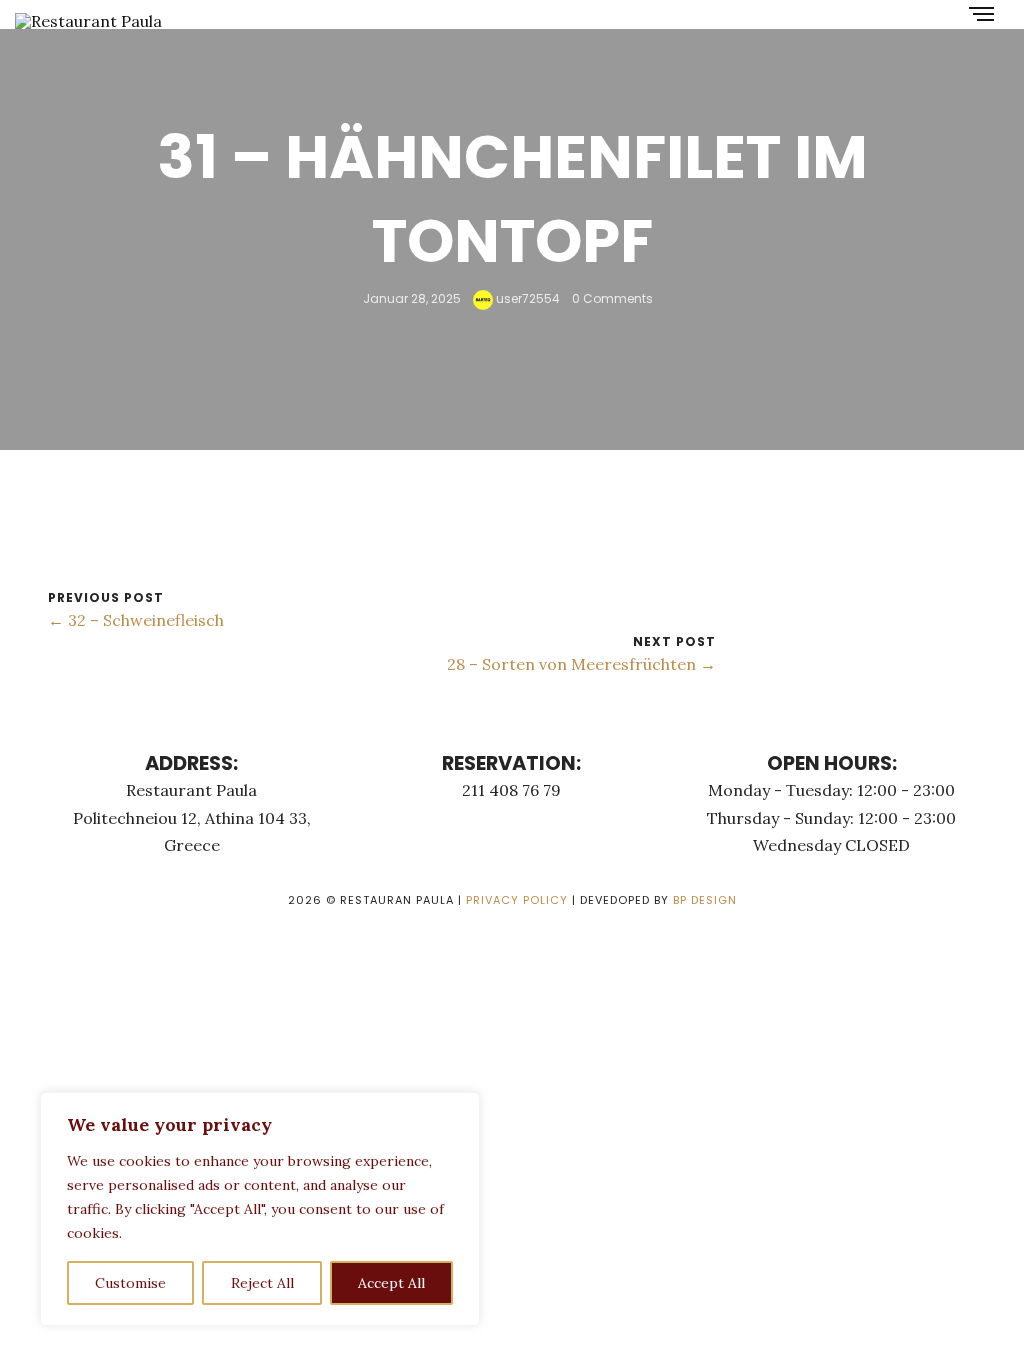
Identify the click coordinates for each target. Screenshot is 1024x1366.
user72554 (526, 298)
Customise (130, 1283)
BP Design (705, 900)
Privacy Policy (517, 900)
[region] (260, 1209)
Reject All (262, 1283)
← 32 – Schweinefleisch (136, 620)
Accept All (391, 1283)
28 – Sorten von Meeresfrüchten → (581, 664)
